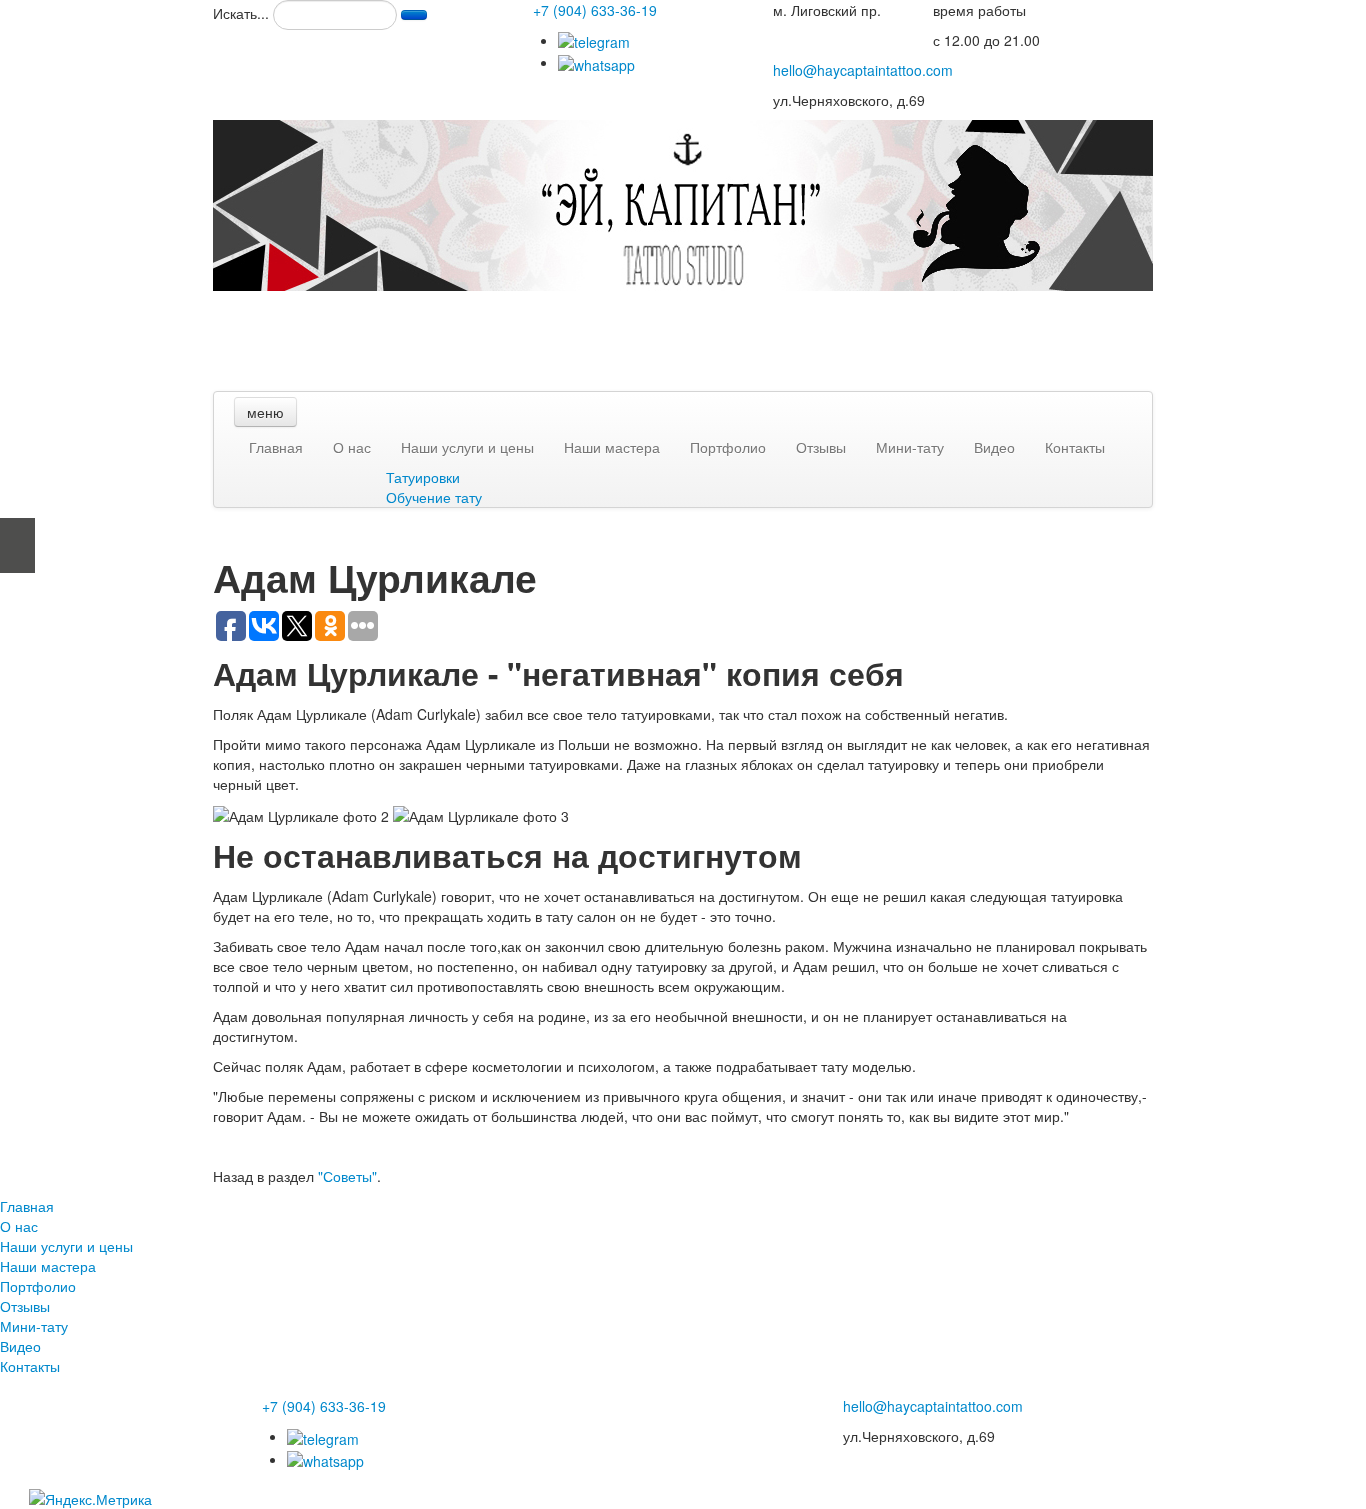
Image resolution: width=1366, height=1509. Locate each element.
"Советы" (347, 1176)
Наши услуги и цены (467, 447)
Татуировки (423, 477)
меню (265, 412)
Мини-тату (910, 447)
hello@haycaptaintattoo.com (863, 70)
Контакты (1075, 447)
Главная (276, 447)
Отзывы (821, 447)
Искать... (241, 13)
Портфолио (728, 447)
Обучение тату (434, 497)
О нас (352, 447)
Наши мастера (612, 447)
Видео (994, 447)
